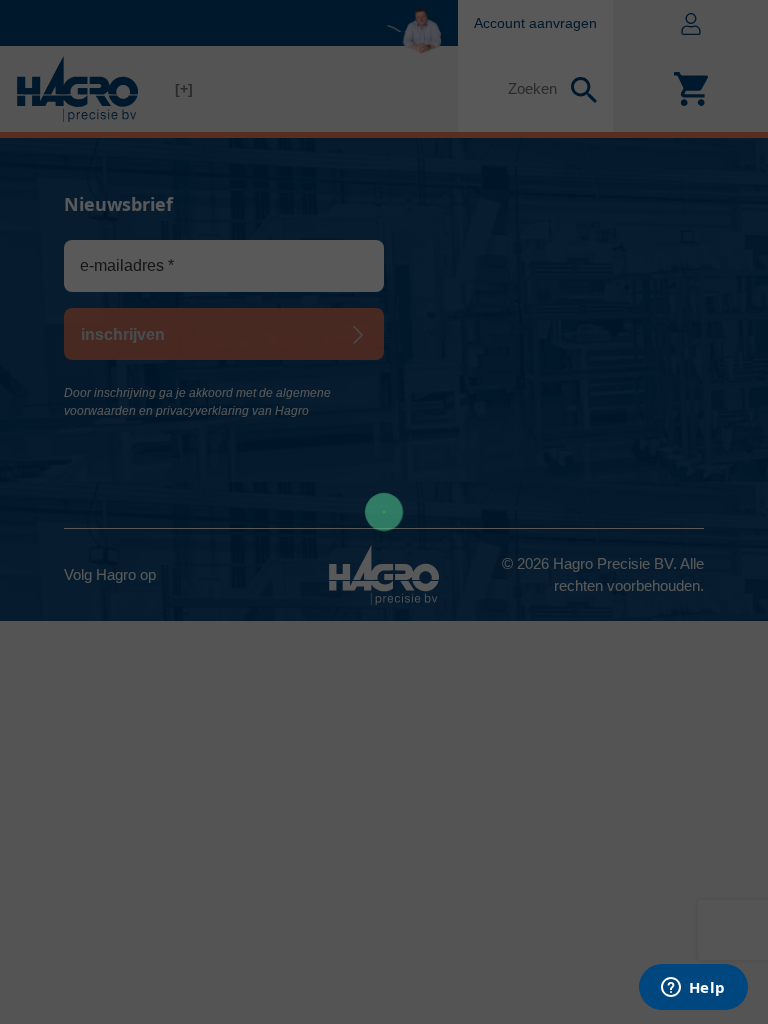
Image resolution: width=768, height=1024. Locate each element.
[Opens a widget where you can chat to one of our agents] (693, 989)
